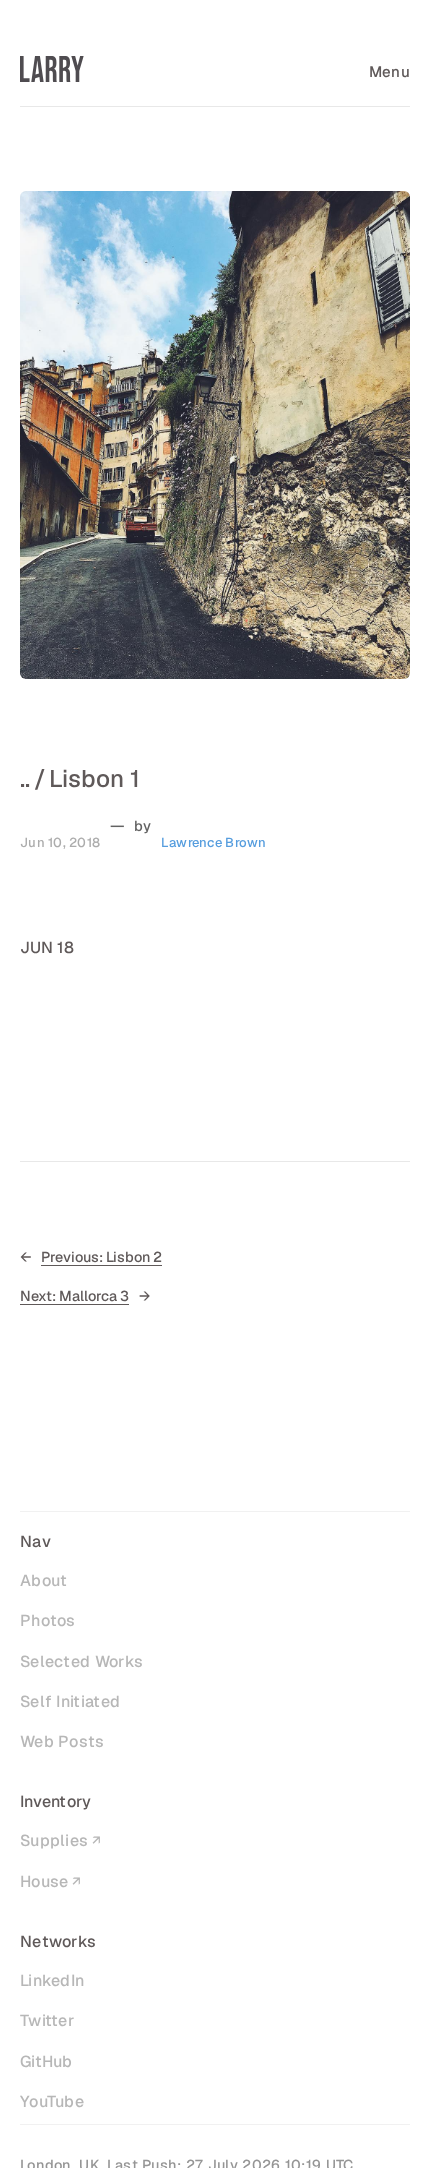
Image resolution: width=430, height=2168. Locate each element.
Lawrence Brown (214, 841)
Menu (389, 71)
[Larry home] (52, 69)
